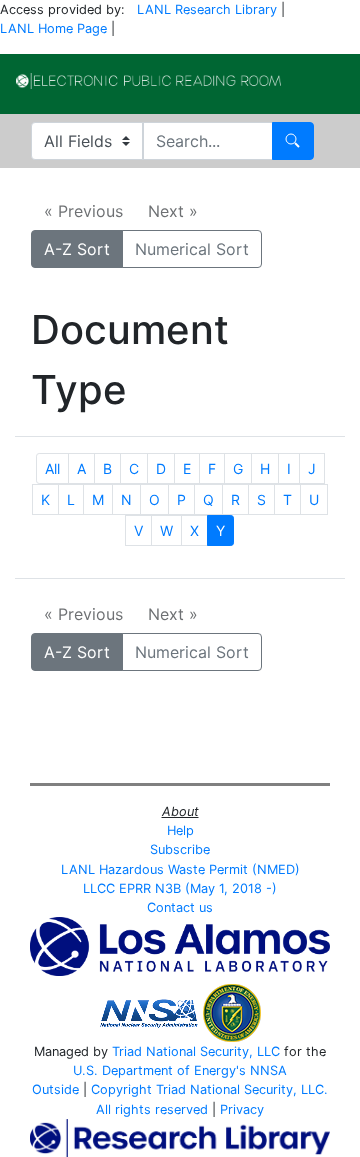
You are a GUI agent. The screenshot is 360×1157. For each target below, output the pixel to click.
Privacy (242, 1109)
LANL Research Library (207, 9)
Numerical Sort (192, 249)
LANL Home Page (53, 28)
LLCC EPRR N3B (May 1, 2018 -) (180, 888)
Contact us (180, 907)
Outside (55, 1089)
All (52, 468)
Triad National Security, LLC (196, 1051)
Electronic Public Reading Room (148, 81)
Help (180, 830)
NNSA (268, 1070)
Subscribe (180, 849)
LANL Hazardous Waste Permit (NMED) (180, 869)
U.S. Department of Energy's (159, 1070)
